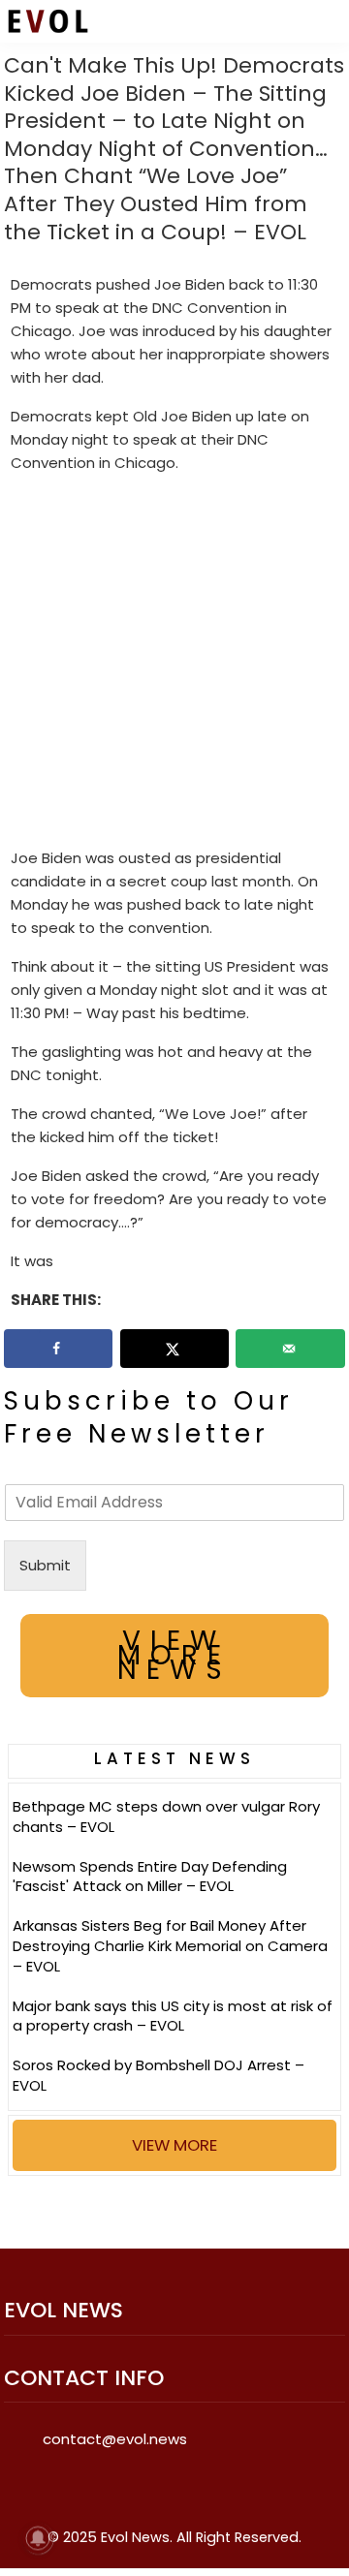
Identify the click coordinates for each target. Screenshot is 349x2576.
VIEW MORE (174, 2145)
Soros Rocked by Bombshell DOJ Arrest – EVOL (159, 2075)
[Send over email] (290, 1349)
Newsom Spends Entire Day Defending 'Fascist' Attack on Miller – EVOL (150, 1877)
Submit (45, 1565)
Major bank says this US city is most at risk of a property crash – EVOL (173, 2016)
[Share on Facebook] (59, 1349)
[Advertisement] (174, 665)
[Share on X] (175, 1349)
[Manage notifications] (38, 2538)
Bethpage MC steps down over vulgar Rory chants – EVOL (166, 1816)
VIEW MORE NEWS (174, 1655)
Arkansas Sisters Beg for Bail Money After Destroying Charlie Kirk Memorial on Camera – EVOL (170, 1946)
